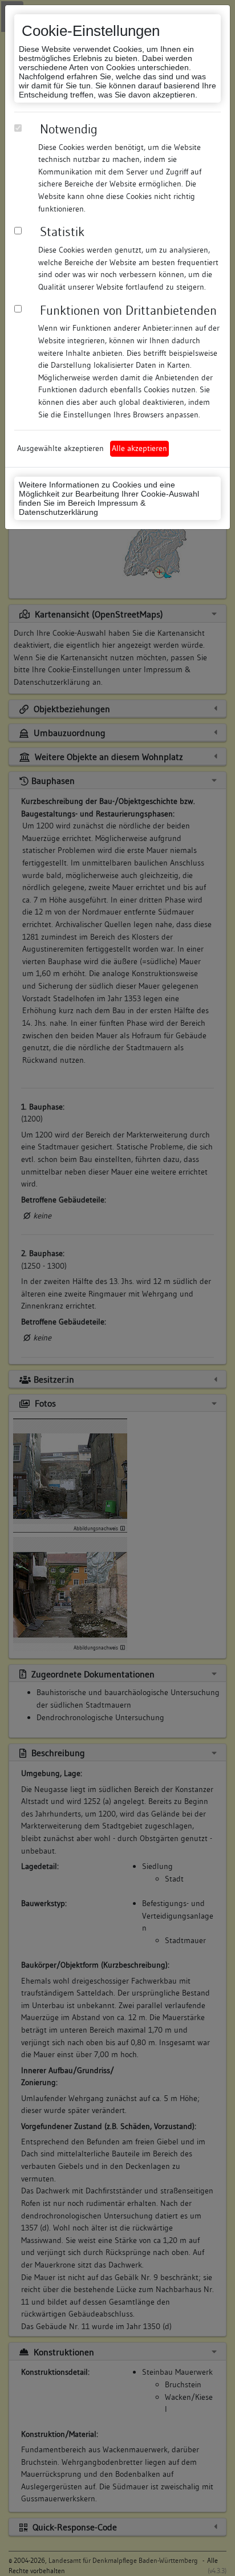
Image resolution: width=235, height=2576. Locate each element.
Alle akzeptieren (139, 448)
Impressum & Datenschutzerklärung (82, 507)
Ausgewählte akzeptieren (60, 448)
